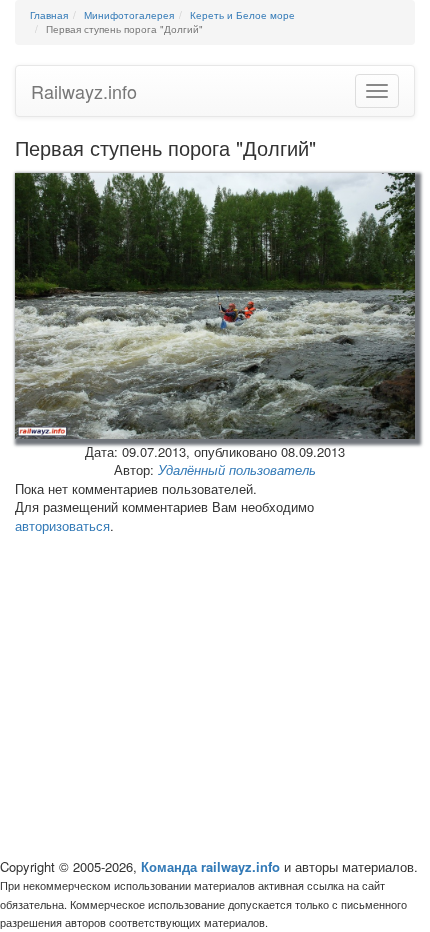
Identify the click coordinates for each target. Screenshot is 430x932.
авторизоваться (62, 525)
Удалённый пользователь (237, 469)
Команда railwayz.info (210, 866)
